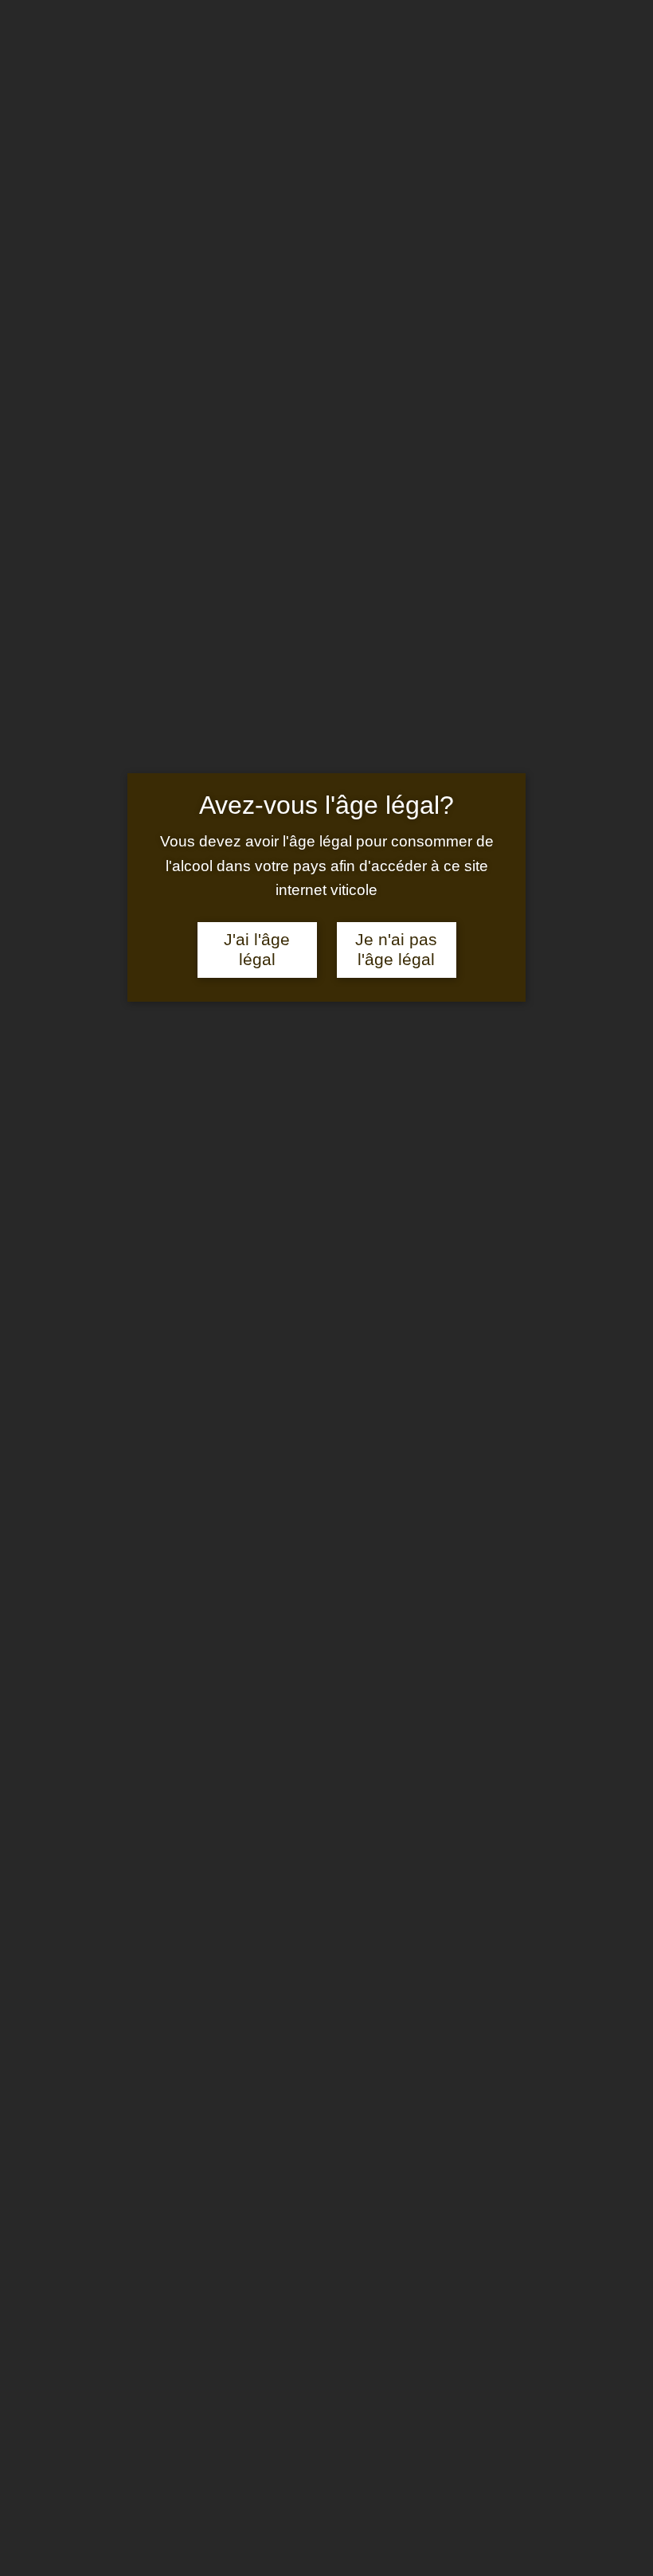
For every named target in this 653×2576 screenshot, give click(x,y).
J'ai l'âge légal (257, 950)
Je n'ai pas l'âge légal (396, 950)
